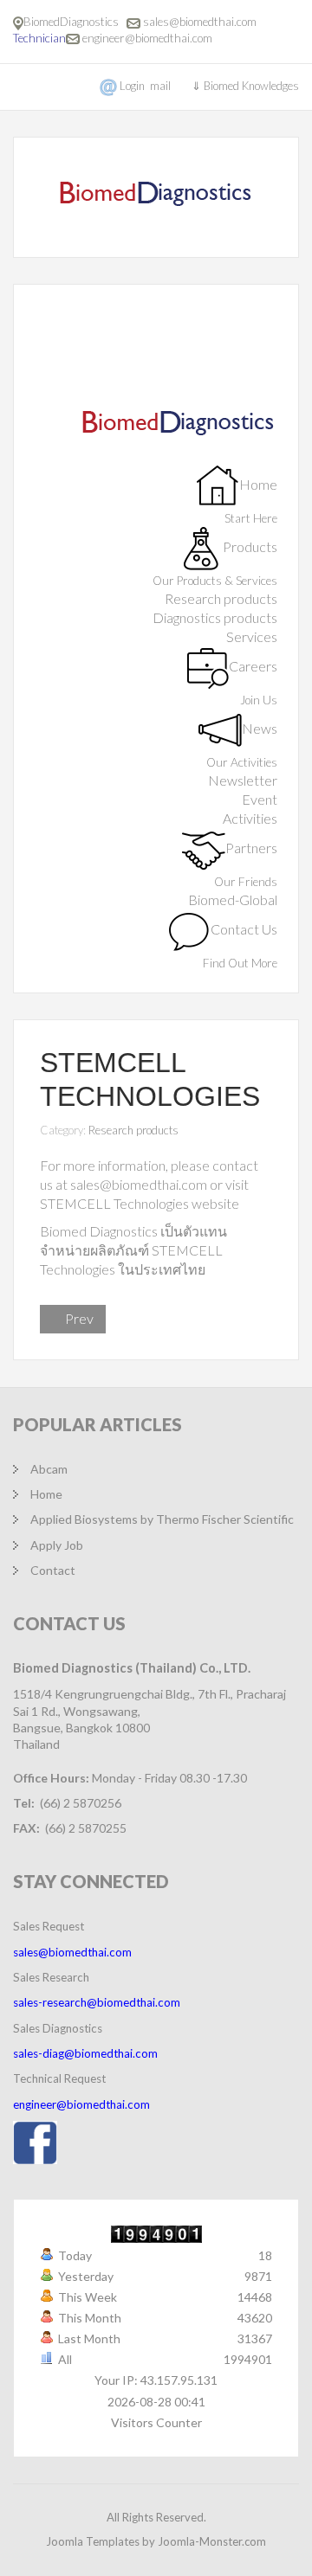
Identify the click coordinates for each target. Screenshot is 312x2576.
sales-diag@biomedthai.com (85, 2053)
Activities (250, 818)
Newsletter (243, 780)
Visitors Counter (156, 2422)
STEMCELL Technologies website (140, 1203)
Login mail (145, 86)
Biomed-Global (233, 899)
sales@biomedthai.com (200, 22)
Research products (221, 598)
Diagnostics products (215, 617)
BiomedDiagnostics (74, 22)
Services (252, 636)
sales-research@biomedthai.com (97, 2002)
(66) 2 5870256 (81, 1803)
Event (260, 799)
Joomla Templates (93, 2541)
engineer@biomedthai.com (147, 38)
